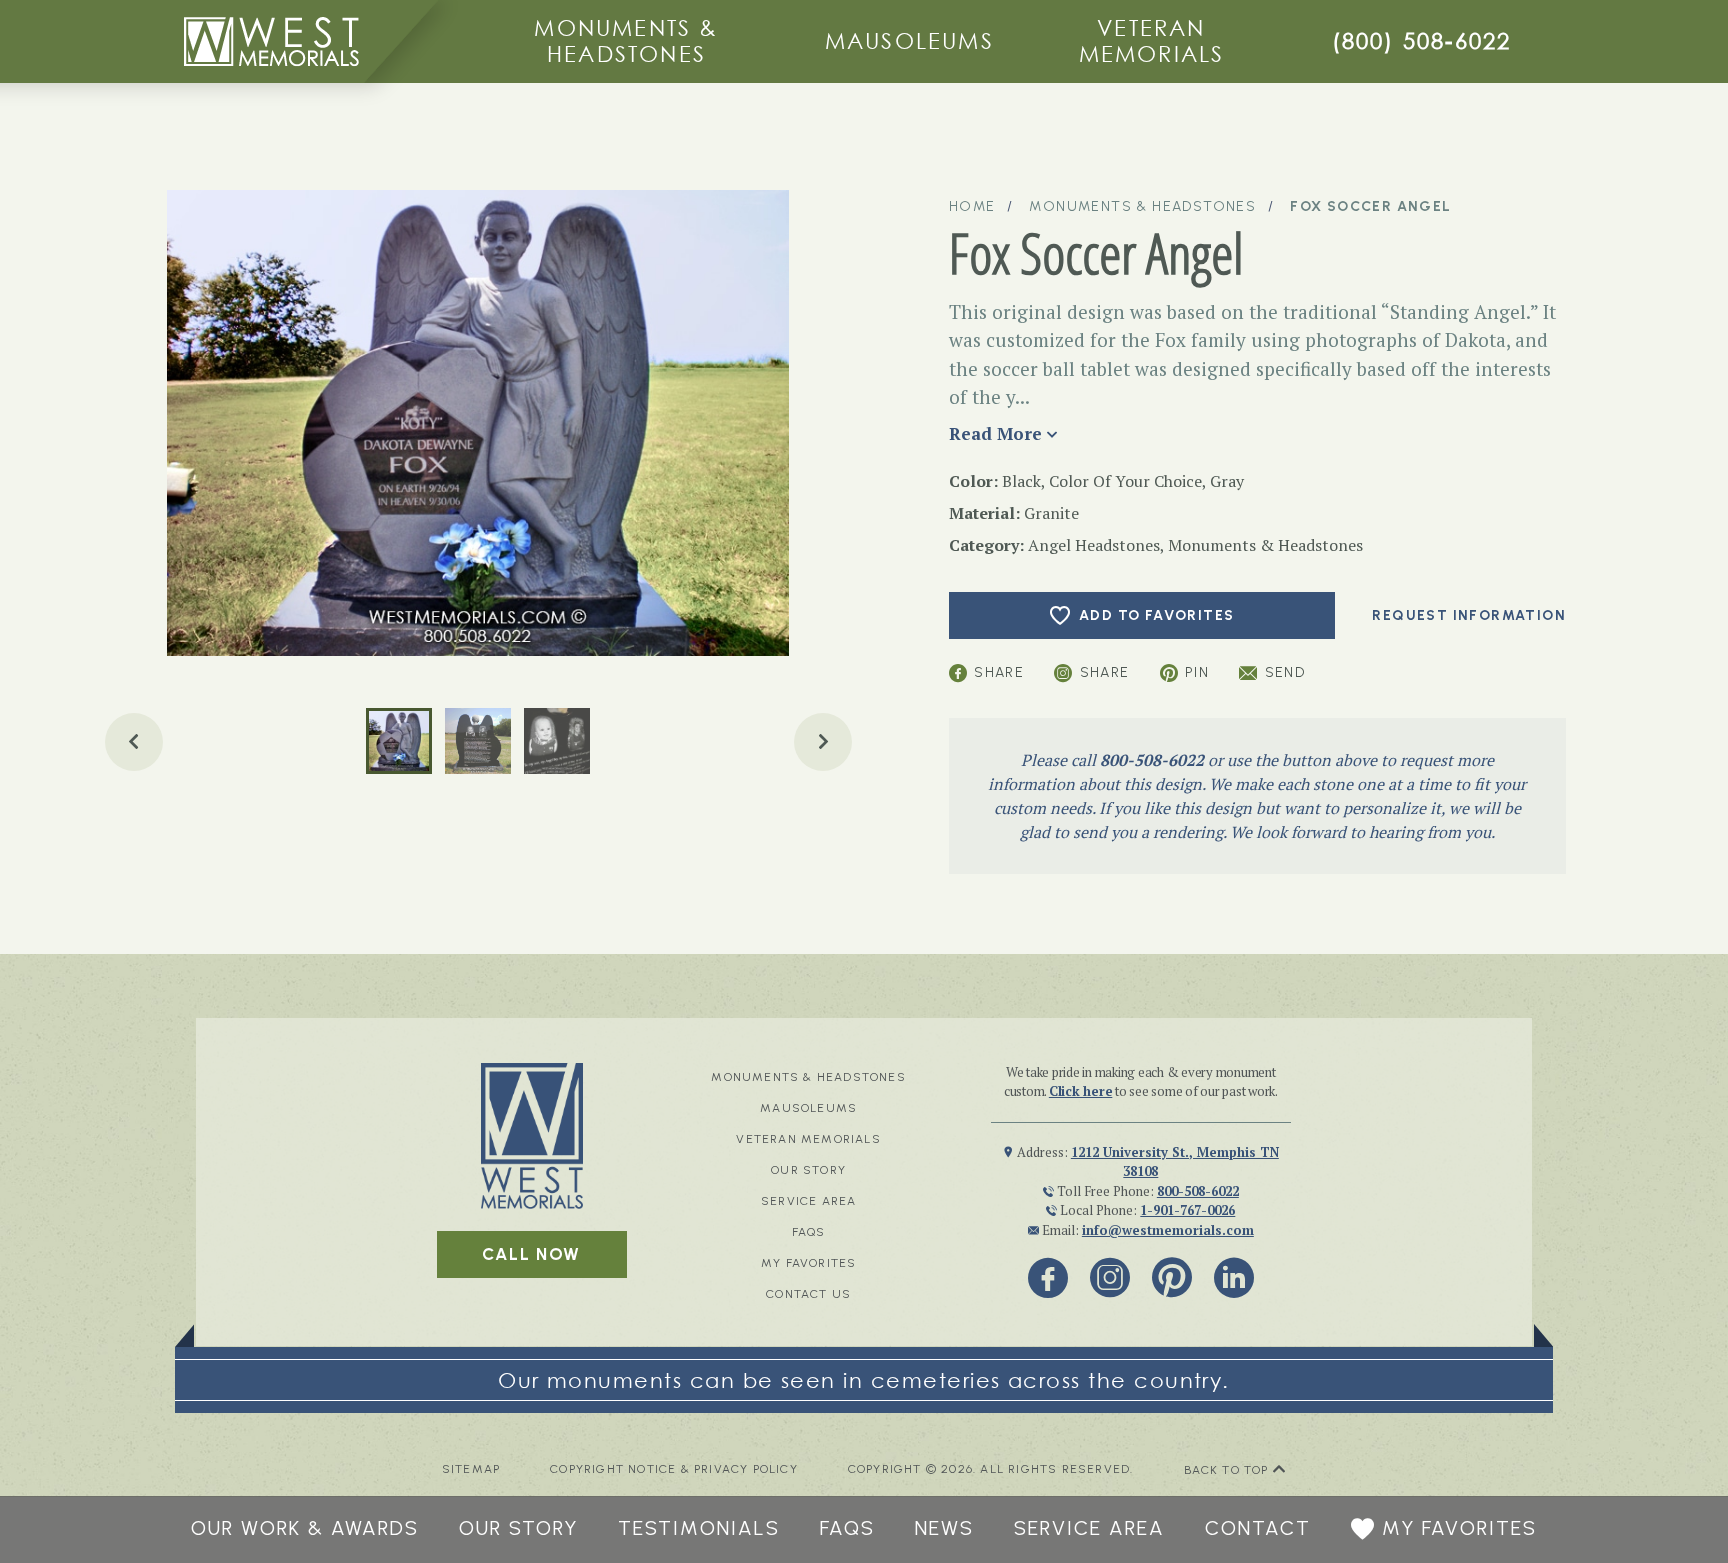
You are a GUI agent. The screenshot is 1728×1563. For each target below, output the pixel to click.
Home (972, 206)
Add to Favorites (1156, 615)
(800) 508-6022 (1422, 40)
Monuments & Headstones (626, 40)
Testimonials (699, 1528)
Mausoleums (909, 40)
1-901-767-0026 (1187, 1210)
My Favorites (808, 1263)
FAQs (809, 1232)
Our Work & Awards (305, 1528)
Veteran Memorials (1152, 40)
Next (823, 742)
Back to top (1228, 1470)
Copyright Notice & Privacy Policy (674, 1469)
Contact (1258, 1528)
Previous (134, 742)
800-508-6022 (1152, 760)
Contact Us (808, 1294)
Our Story (808, 1170)
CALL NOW (531, 1254)
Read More (995, 433)
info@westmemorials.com (1168, 1230)
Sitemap (471, 1469)
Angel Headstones (1094, 545)
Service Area (808, 1201)
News (944, 1528)
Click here (1081, 1091)
